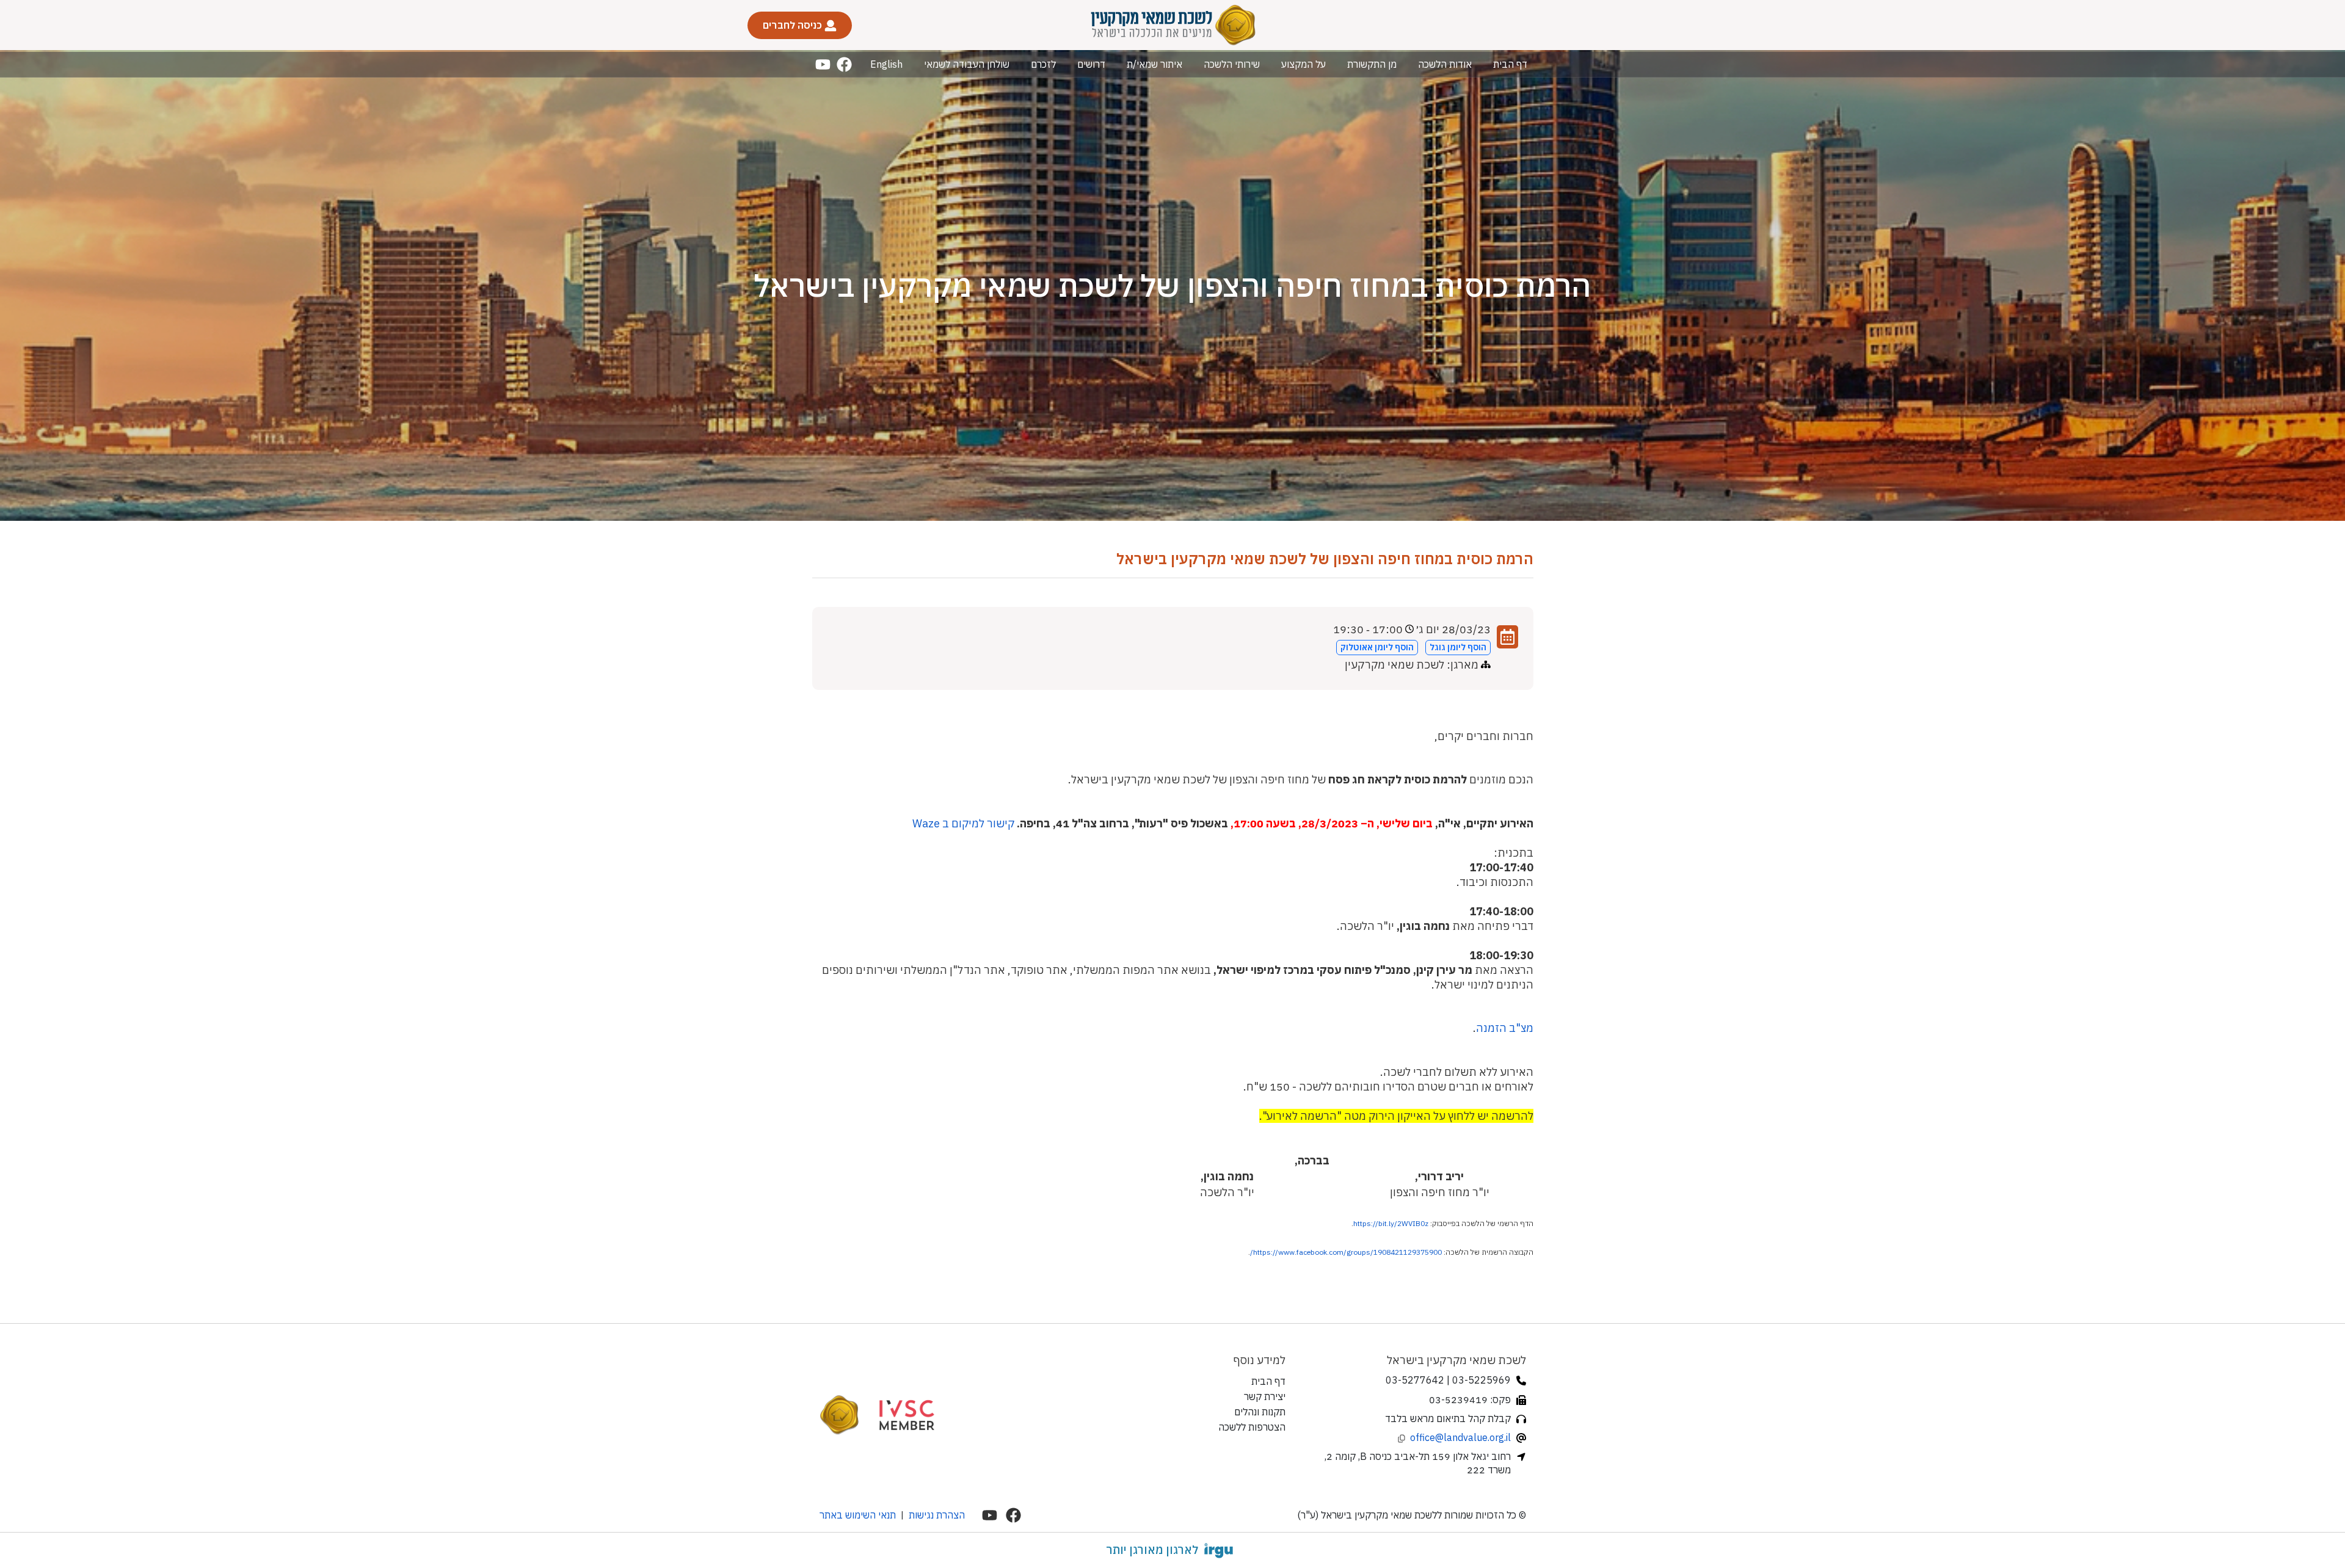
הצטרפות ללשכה (1252, 1427)
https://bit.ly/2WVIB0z (1391, 1223)
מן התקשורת (1372, 64)
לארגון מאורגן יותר (1152, 1550)
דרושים (1091, 64)
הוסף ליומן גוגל (1458, 647)
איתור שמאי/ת (1154, 64)
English (886, 64)
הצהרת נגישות (937, 1515)
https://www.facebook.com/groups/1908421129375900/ (1346, 1252)
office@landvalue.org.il (1460, 1437)
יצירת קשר (1265, 1396)
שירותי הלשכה (1232, 64)
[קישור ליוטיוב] (823, 64)
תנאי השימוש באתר (858, 1515)
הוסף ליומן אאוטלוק (1377, 647)
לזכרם (1043, 64)
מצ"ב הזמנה (1505, 1028)
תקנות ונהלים (1260, 1412)
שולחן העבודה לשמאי (967, 64)
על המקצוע (1303, 64)
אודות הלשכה (1445, 64)
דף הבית (1510, 64)
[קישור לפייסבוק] (844, 64)
